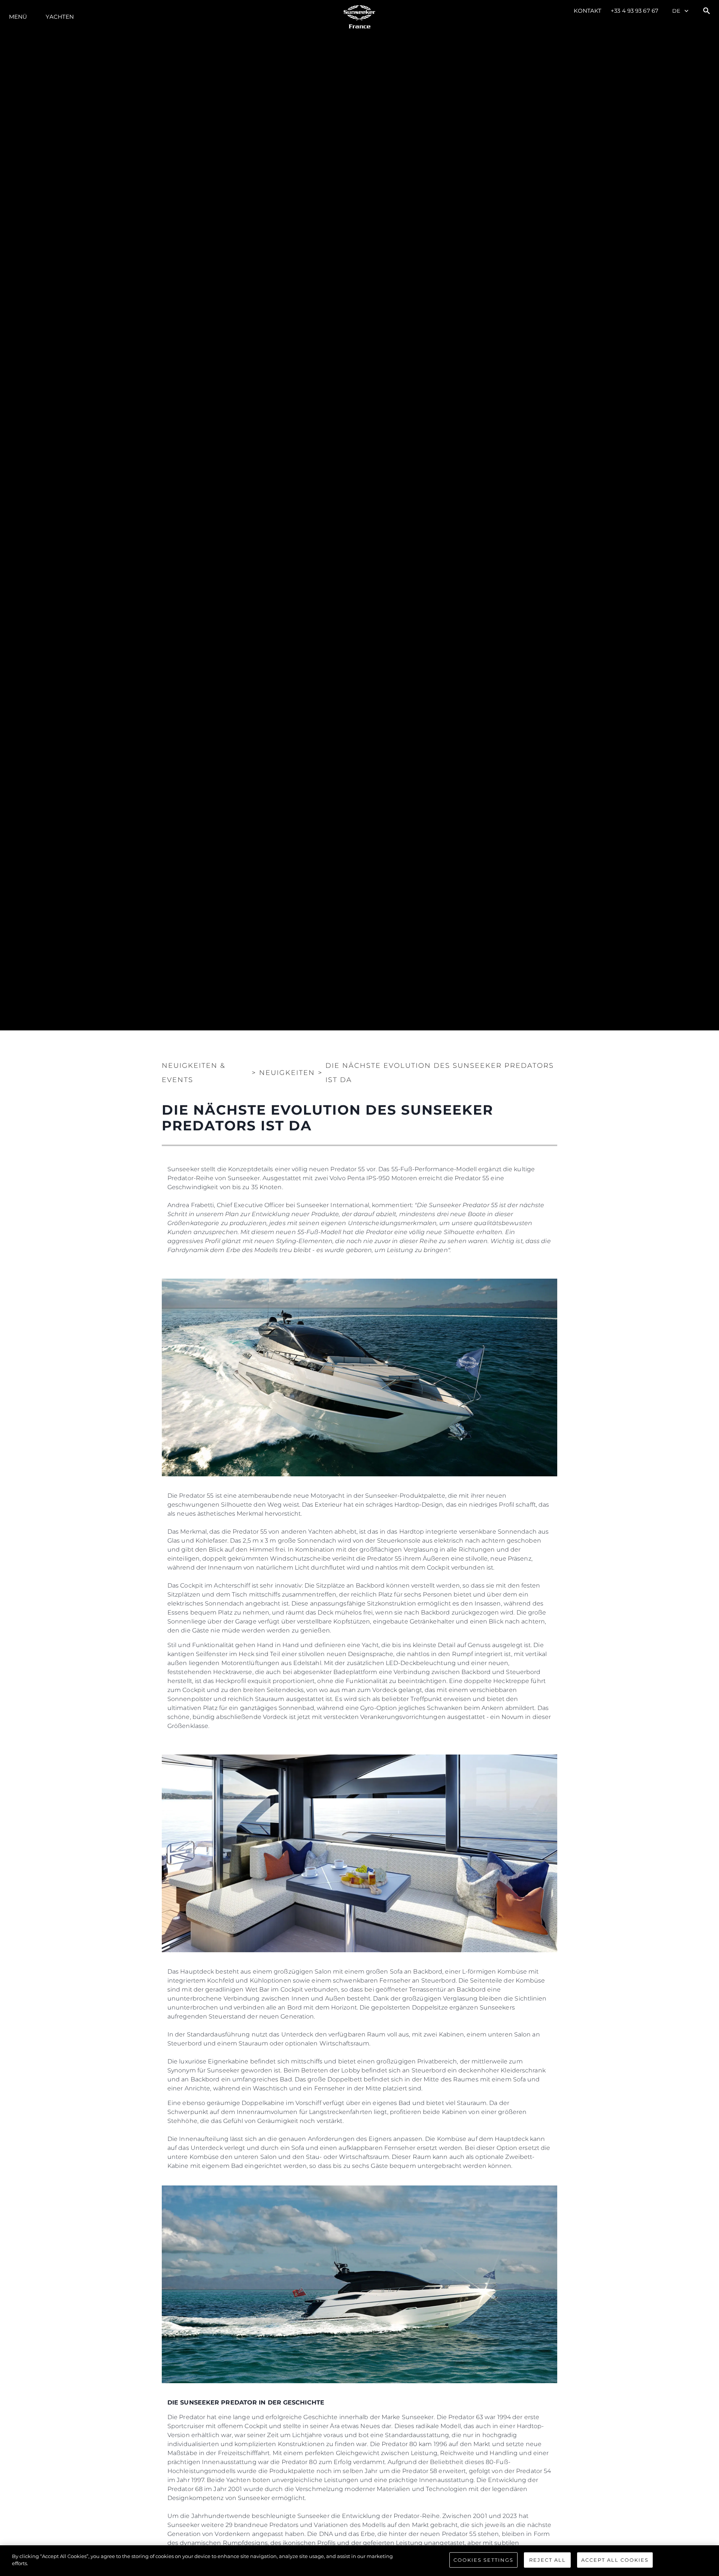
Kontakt (588, 11)
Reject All (547, 2560)
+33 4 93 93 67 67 (635, 11)
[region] (359, 2561)
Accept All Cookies (615, 2560)
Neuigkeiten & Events (194, 1073)
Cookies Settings (483, 2560)
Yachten (60, 17)
